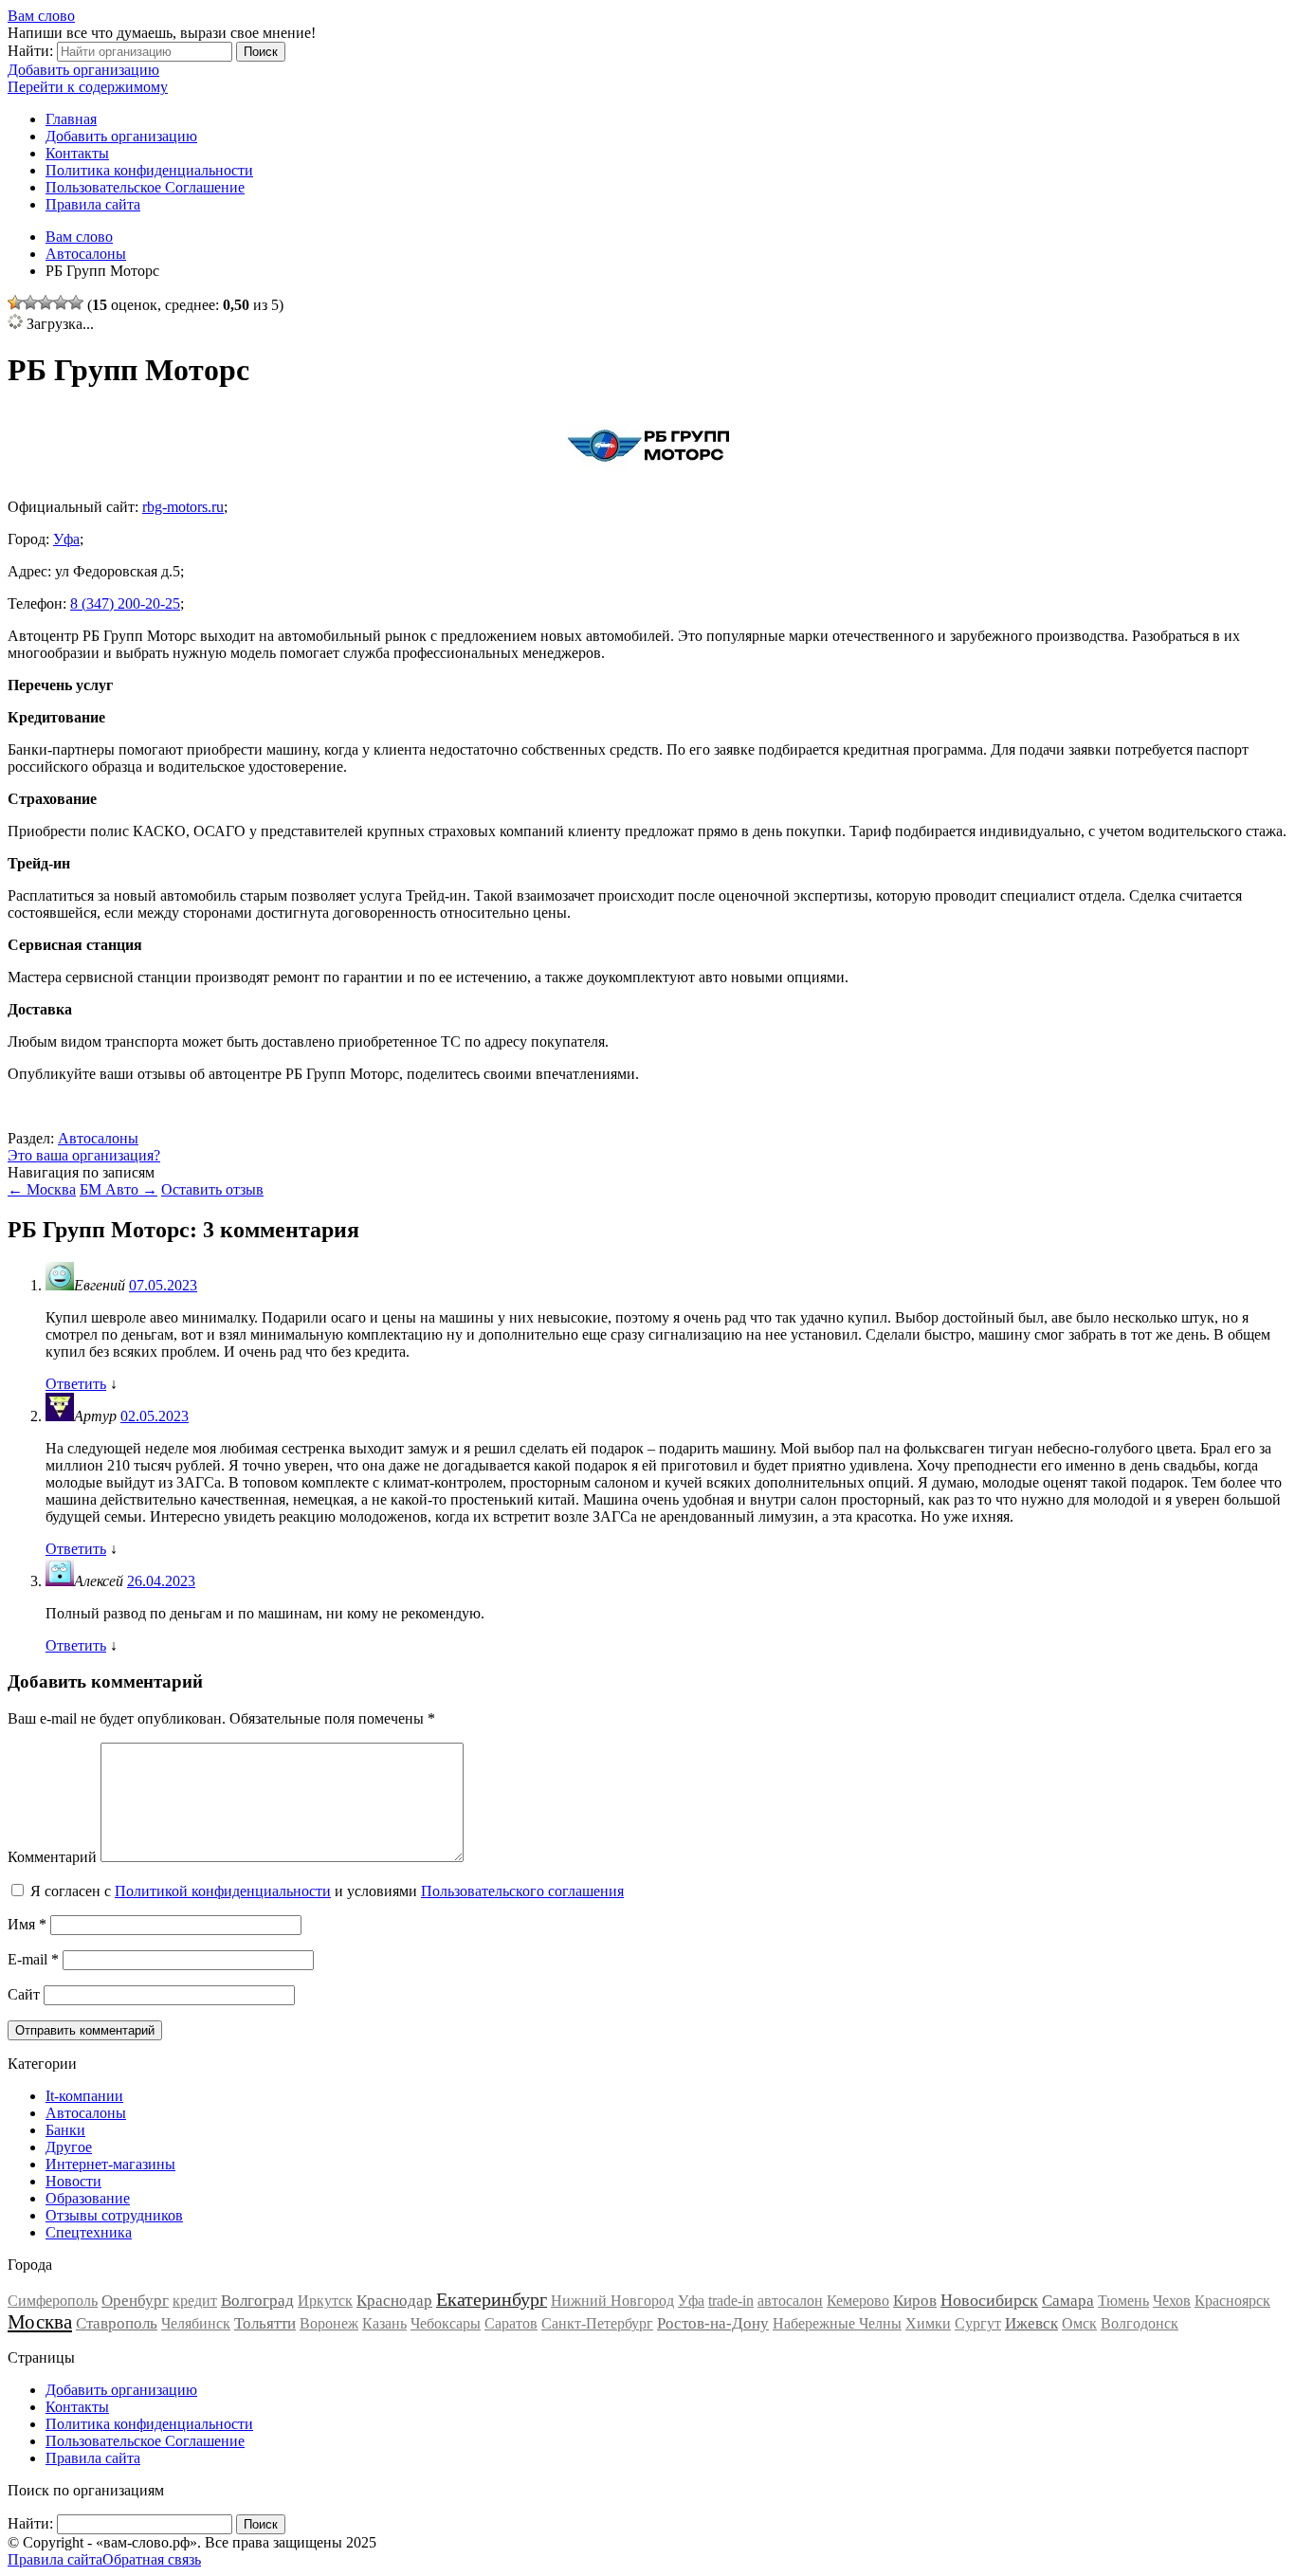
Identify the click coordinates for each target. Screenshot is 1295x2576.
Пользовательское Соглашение (145, 187)
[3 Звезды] (46, 302)
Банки (65, 2130)
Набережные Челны (837, 2323)
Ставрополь (117, 2323)
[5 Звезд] (76, 302)
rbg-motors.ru (183, 507)
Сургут (978, 2323)
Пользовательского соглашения (522, 1891)
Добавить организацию (83, 70)
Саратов (511, 2323)
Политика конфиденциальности (149, 170)
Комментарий (52, 1857)
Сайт (24, 1994)
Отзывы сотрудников (114, 2215)
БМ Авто (119, 1189)
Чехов (1172, 2301)
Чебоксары (446, 2323)
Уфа (66, 539)
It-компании (84, 2096)
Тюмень (1123, 2301)
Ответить (76, 1384)
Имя (27, 1924)
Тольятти (265, 2323)
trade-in (731, 2301)
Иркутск (325, 2301)
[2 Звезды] (30, 302)
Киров (915, 2301)
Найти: (30, 51)
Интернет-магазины (110, 2164)
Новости (73, 2181)
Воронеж (329, 2323)
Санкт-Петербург (597, 2323)
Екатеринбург (492, 2299)
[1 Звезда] (15, 302)
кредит (195, 2301)
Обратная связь (152, 2559)
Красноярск (1232, 2301)
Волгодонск (1140, 2323)
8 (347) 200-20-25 (125, 603)
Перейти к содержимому (88, 87)
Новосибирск (989, 2300)
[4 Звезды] (61, 302)
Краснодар (394, 2301)
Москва (42, 1189)
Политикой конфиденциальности (223, 1891)
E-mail (33, 1959)
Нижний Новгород (612, 2301)
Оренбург (135, 2301)
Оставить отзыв (212, 1189)
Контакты (77, 153)
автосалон (790, 2301)
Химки (928, 2323)
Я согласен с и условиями (327, 1891)
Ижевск (1031, 2323)
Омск (1079, 2323)
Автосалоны (98, 1138)
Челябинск (196, 2323)
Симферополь (53, 2301)
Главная (71, 119)
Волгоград (257, 2301)
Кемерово (858, 2301)
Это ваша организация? (84, 1155)
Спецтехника (89, 2232)
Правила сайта (93, 204)
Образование (88, 2198)
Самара (1068, 2301)
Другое (69, 2147)
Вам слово (41, 16)
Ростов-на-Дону (713, 2323)
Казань (384, 2323)
